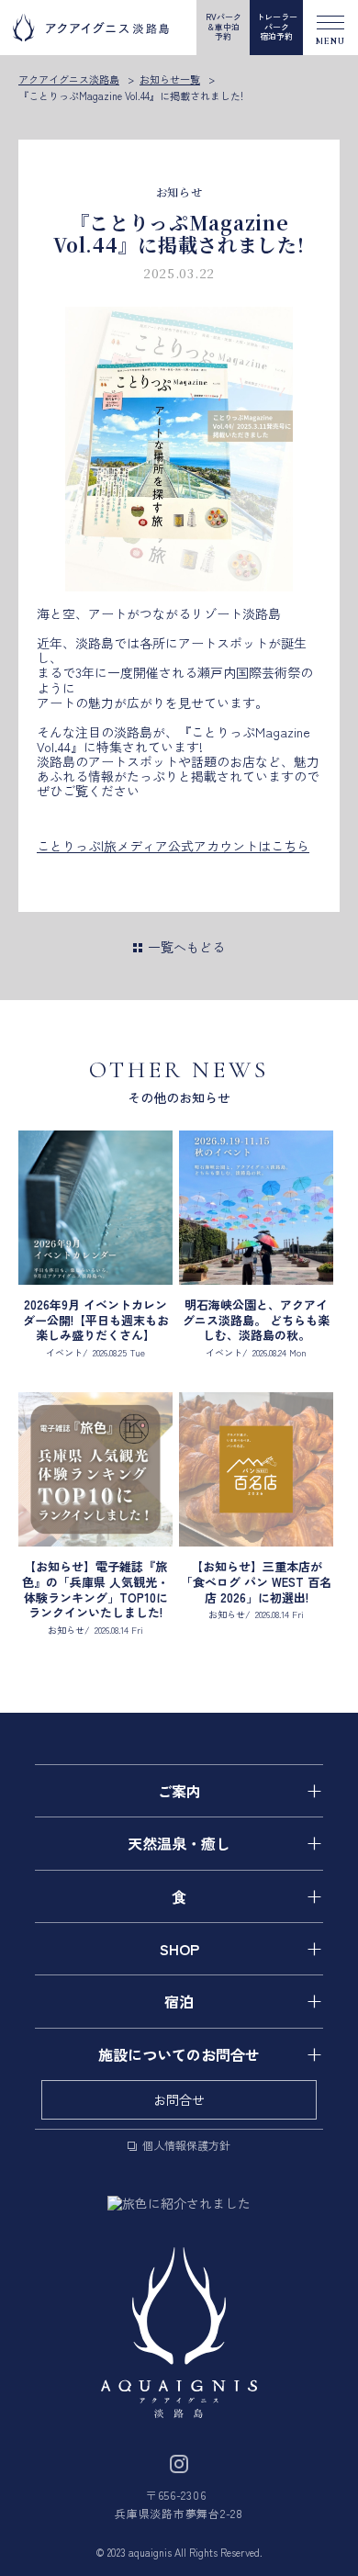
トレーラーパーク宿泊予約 (277, 27)
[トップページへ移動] (179, 2333)
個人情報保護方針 (186, 2144)
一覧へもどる (186, 947)
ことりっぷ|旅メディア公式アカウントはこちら (173, 846)
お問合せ (179, 2099)
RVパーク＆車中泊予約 (224, 27)
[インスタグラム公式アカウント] (179, 2461)
